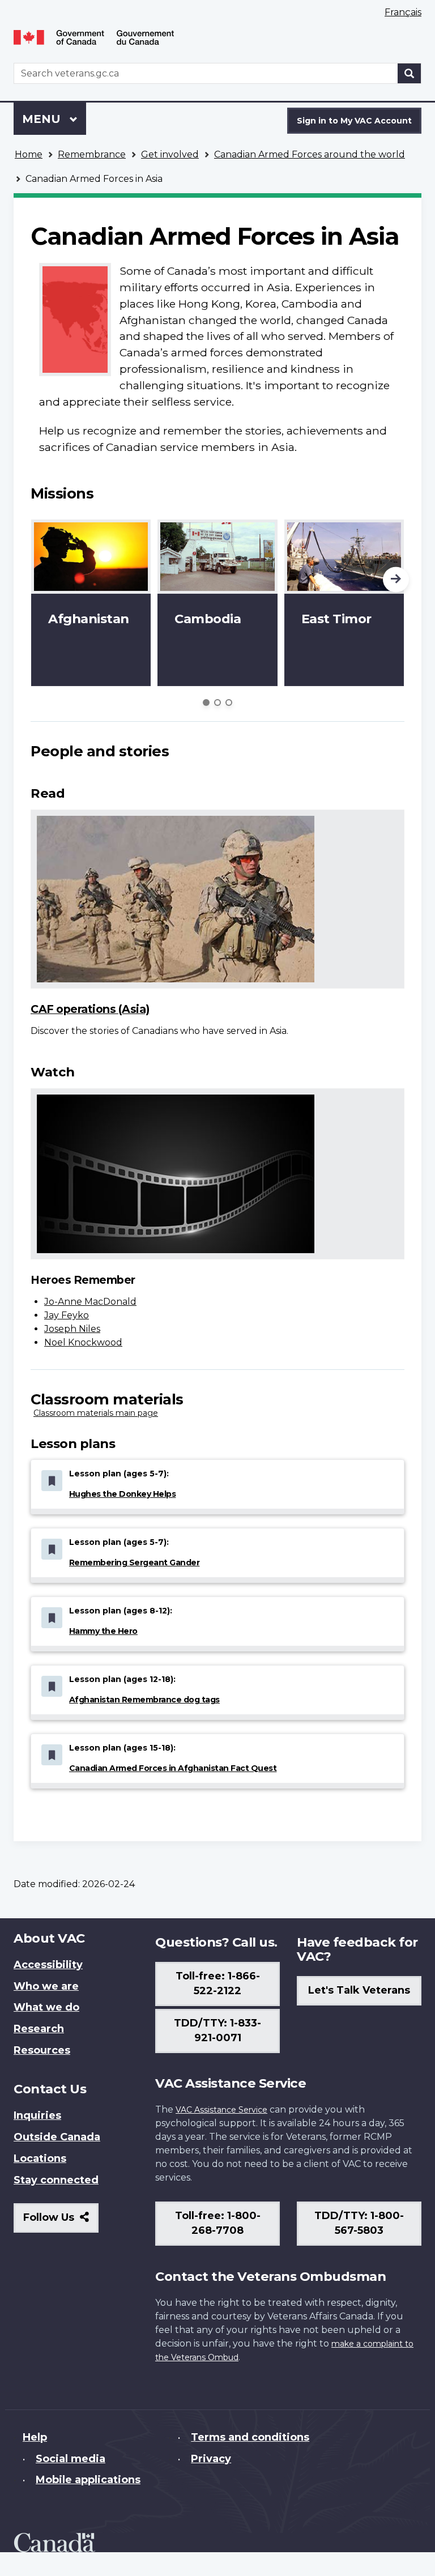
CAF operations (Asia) (90, 1009)
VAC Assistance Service (221, 2110)
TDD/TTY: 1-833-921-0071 (217, 2030)
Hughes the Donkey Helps (123, 1494)
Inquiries (37, 2115)
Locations (40, 2158)
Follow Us (61, 2222)
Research (39, 2029)
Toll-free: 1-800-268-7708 (218, 2223)
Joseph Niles (72, 1329)
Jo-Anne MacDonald (90, 1302)
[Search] (410, 73)
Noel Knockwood (83, 1342)
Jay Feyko (67, 1315)
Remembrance (92, 154)
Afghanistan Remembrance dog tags (144, 1700)
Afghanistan (89, 619)
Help (35, 2437)
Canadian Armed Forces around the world (310, 154)
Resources (42, 2050)
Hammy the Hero (103, 1631)
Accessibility (48, 1965)
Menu (43, 119)
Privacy (211, 2459)
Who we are (46, 1986)
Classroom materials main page (96, 1413)
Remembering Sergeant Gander (135, 1562)
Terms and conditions (250, 2437)
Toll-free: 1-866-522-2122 (218, 1983)
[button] (396, 580)
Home (29, 154)
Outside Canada (57, 2137)
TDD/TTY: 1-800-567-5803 (359, 2223)
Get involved (170, 154)
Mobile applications (88, 2480)
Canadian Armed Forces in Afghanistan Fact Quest (173, 1768)
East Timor (336, 619)
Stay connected (56, 2180)
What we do (46, 2007)
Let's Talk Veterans (359, 1990)
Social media (71, 2459)
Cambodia (208, 619)
